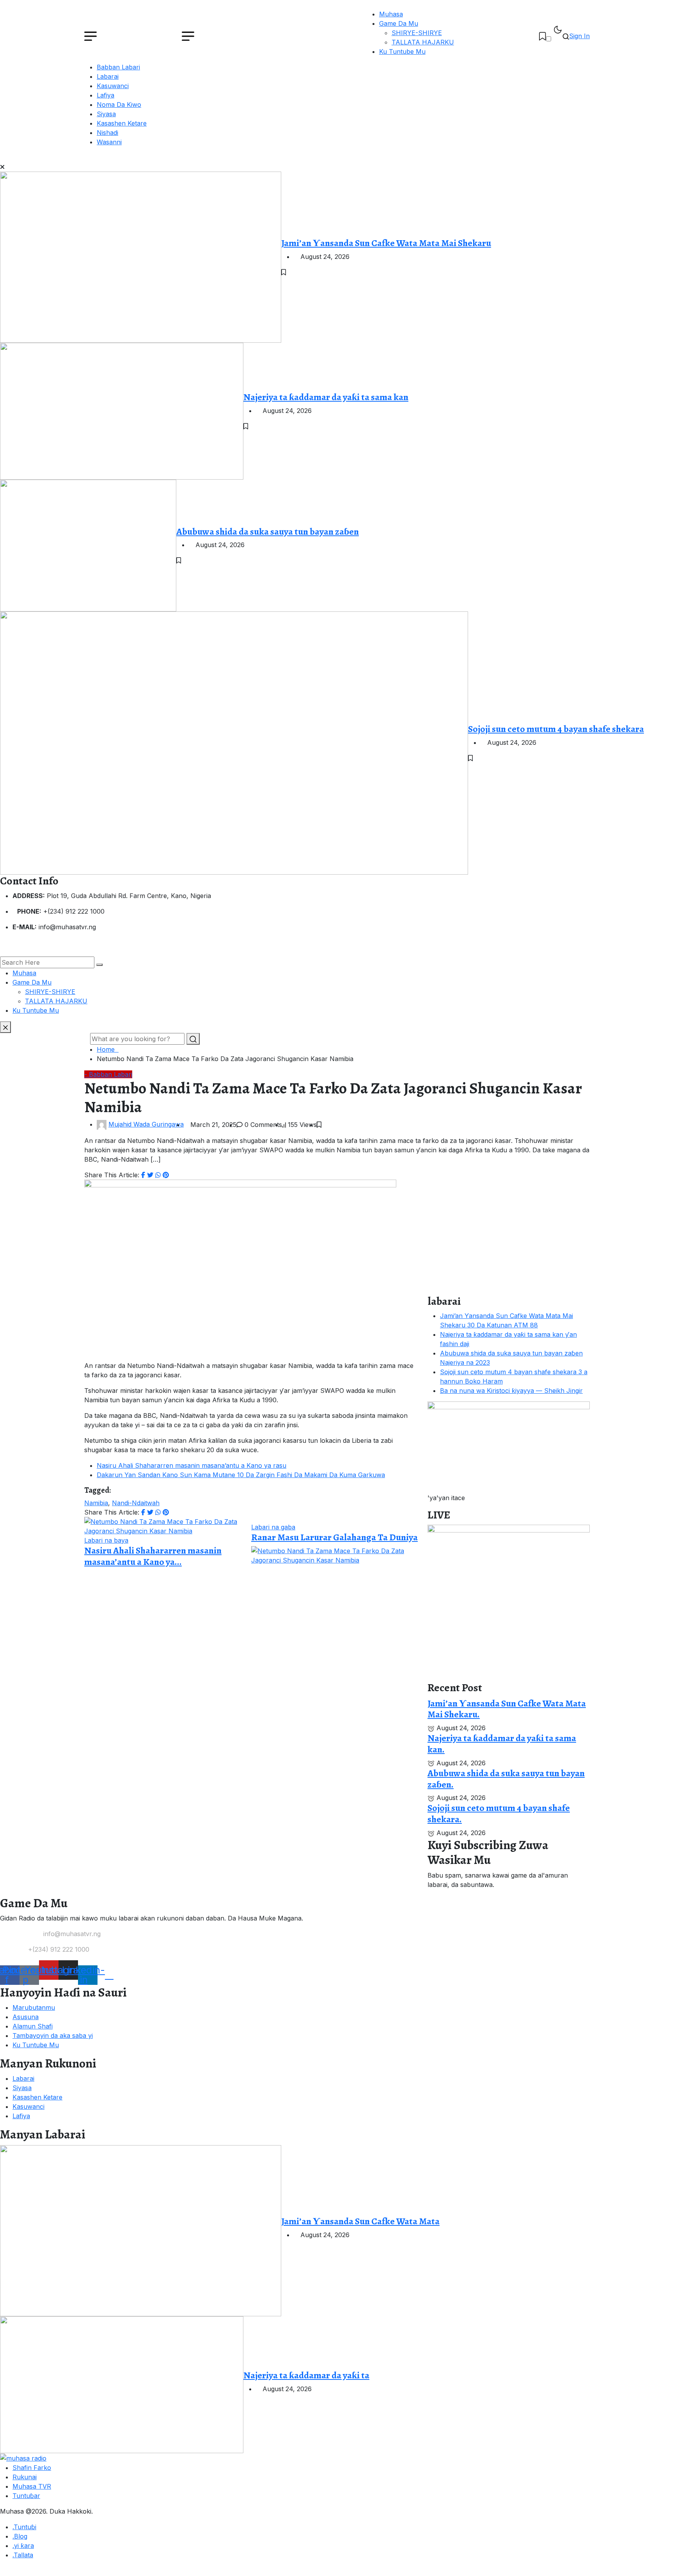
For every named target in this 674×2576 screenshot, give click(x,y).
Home (108, 1049)
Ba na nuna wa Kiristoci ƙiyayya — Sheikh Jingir (511, 1391)
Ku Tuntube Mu (402, 51)
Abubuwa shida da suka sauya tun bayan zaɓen (268, 531)
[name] (543, 36)
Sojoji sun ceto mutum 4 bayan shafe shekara (556, 729)
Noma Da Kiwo (119, 105)
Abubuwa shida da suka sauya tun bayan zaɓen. (506, 1779)
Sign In (579, 36)
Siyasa (106, 114)
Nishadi (107, 133)
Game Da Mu (399, 23)
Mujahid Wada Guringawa (146, 1124)
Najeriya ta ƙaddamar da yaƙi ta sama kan (326, 397)
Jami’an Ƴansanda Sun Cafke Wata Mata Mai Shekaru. (507, 1709)
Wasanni (109, 142)
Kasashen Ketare (122, 123)
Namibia (96, 1503)
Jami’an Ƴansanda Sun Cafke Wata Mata (360, 2221)
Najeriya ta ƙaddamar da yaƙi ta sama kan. (502, 1744)
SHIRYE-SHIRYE (417, 33)
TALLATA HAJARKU (423, 42)
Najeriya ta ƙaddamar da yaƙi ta (306, 2375)
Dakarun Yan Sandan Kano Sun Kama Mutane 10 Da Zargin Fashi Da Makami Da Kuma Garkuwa (241, 1475)
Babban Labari (118, 67)
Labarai (108, 76)
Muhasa (391, 14)
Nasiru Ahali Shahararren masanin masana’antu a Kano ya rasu (192, 1465)
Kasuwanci (113, 86)
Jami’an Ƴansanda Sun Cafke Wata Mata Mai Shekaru (386, 243)
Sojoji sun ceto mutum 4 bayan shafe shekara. (499, 1813)
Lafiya (106, 95)
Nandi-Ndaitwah (136, 1503)
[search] (99, 965)
